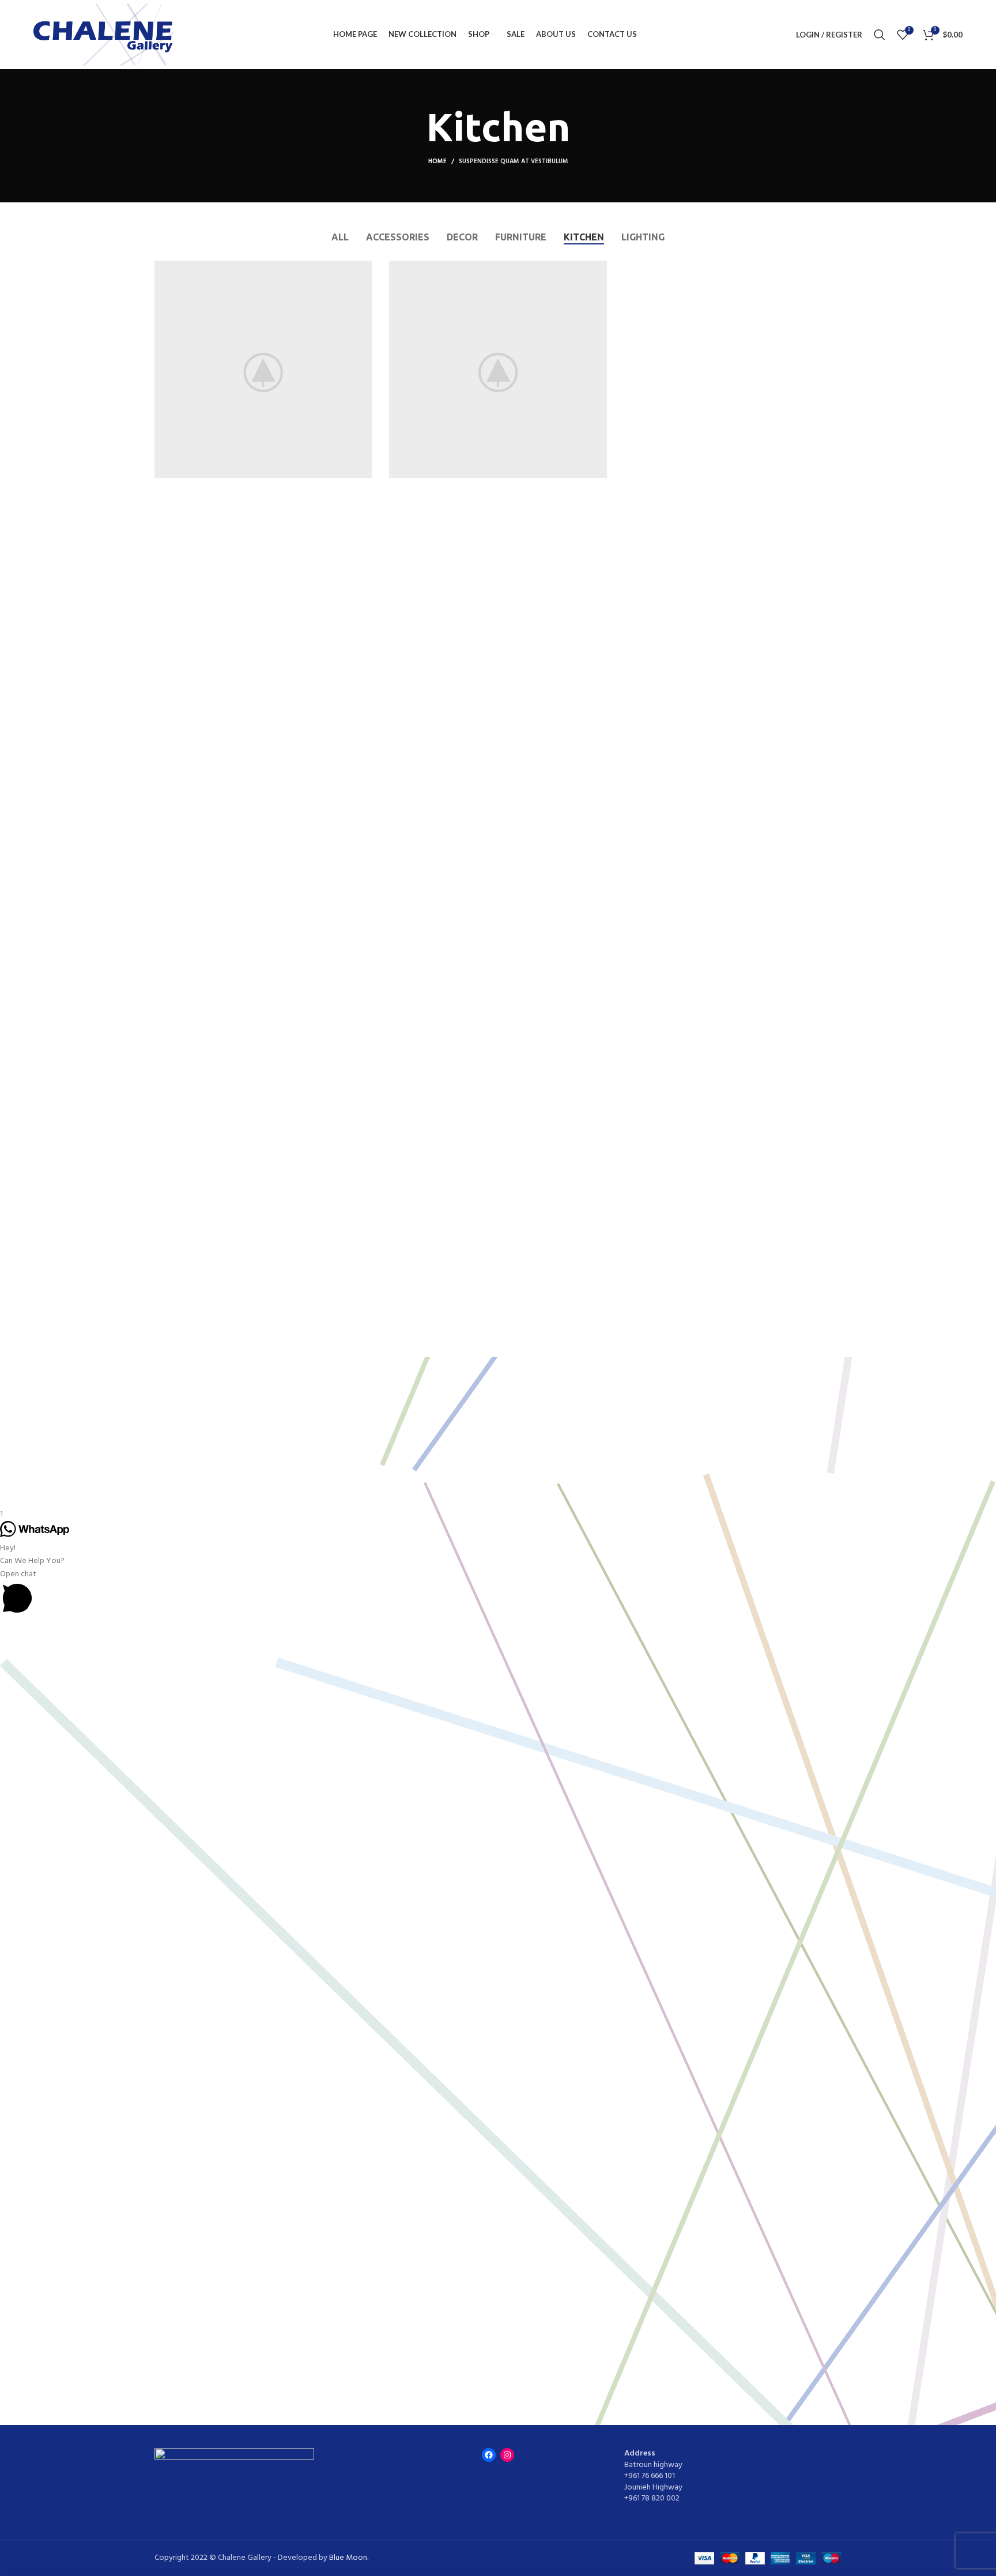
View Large (363, 269)
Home (437, 161)
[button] (498, 1594)
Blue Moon (348, 2558)
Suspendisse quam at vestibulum (514, 161)
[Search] (880, 35)
